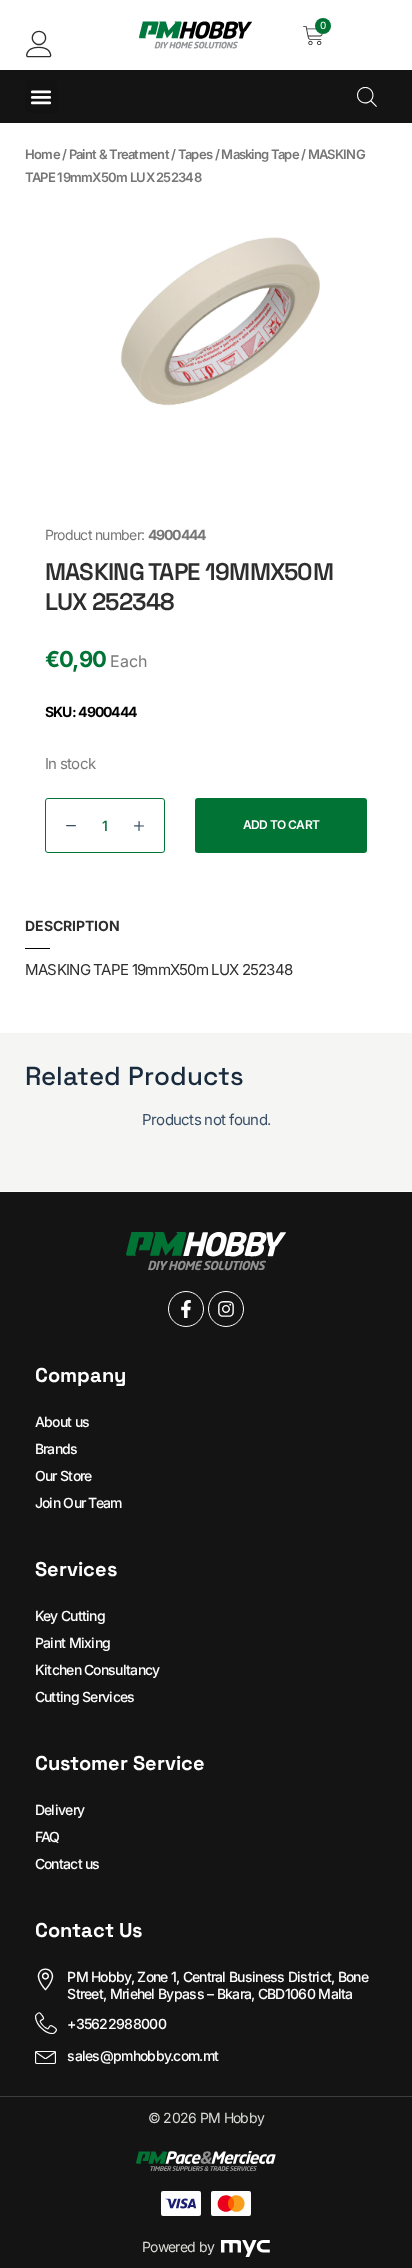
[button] (41, 96)
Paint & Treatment (119, 154)
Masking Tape (260, 154)
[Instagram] (226, 1309)
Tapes (195, 154)
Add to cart (281, 824)
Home (42, 154)
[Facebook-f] (186, 1309)
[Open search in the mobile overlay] (367, 96)
